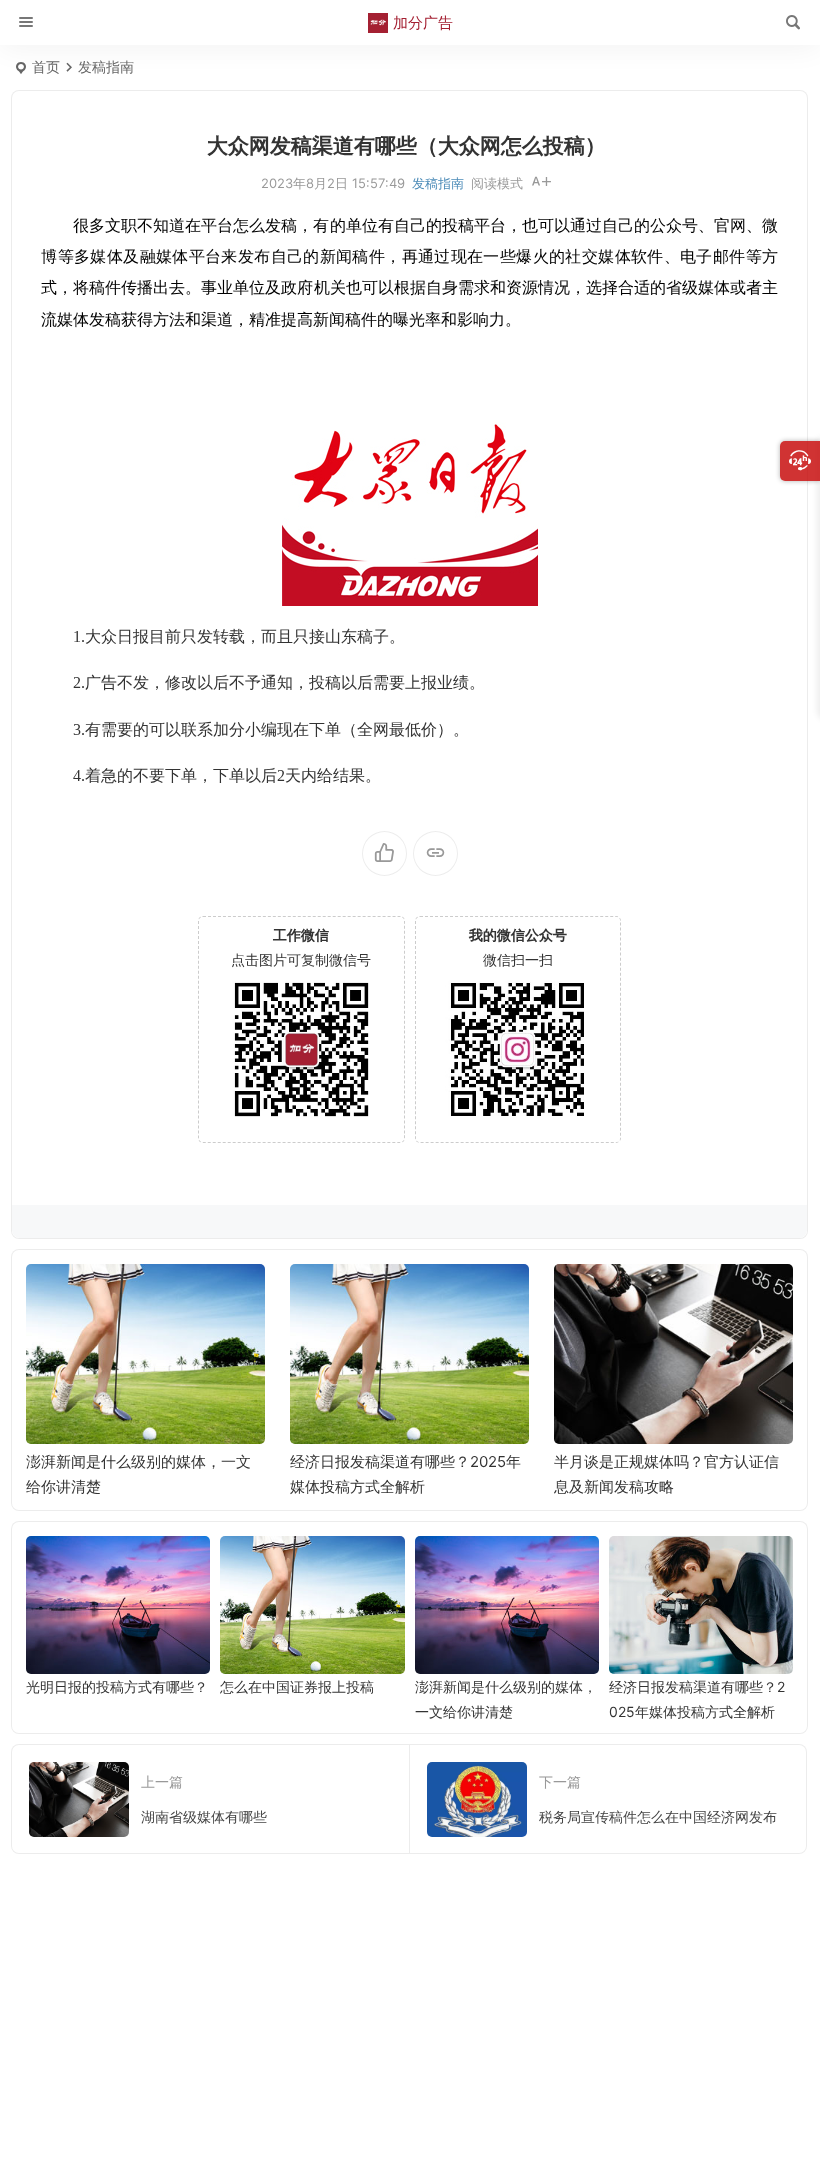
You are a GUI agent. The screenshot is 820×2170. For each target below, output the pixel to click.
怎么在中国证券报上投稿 (297, 1686)
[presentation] (677, 1296)
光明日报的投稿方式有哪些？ (117, 1686)
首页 (46, 66)
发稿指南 (106, 66)
